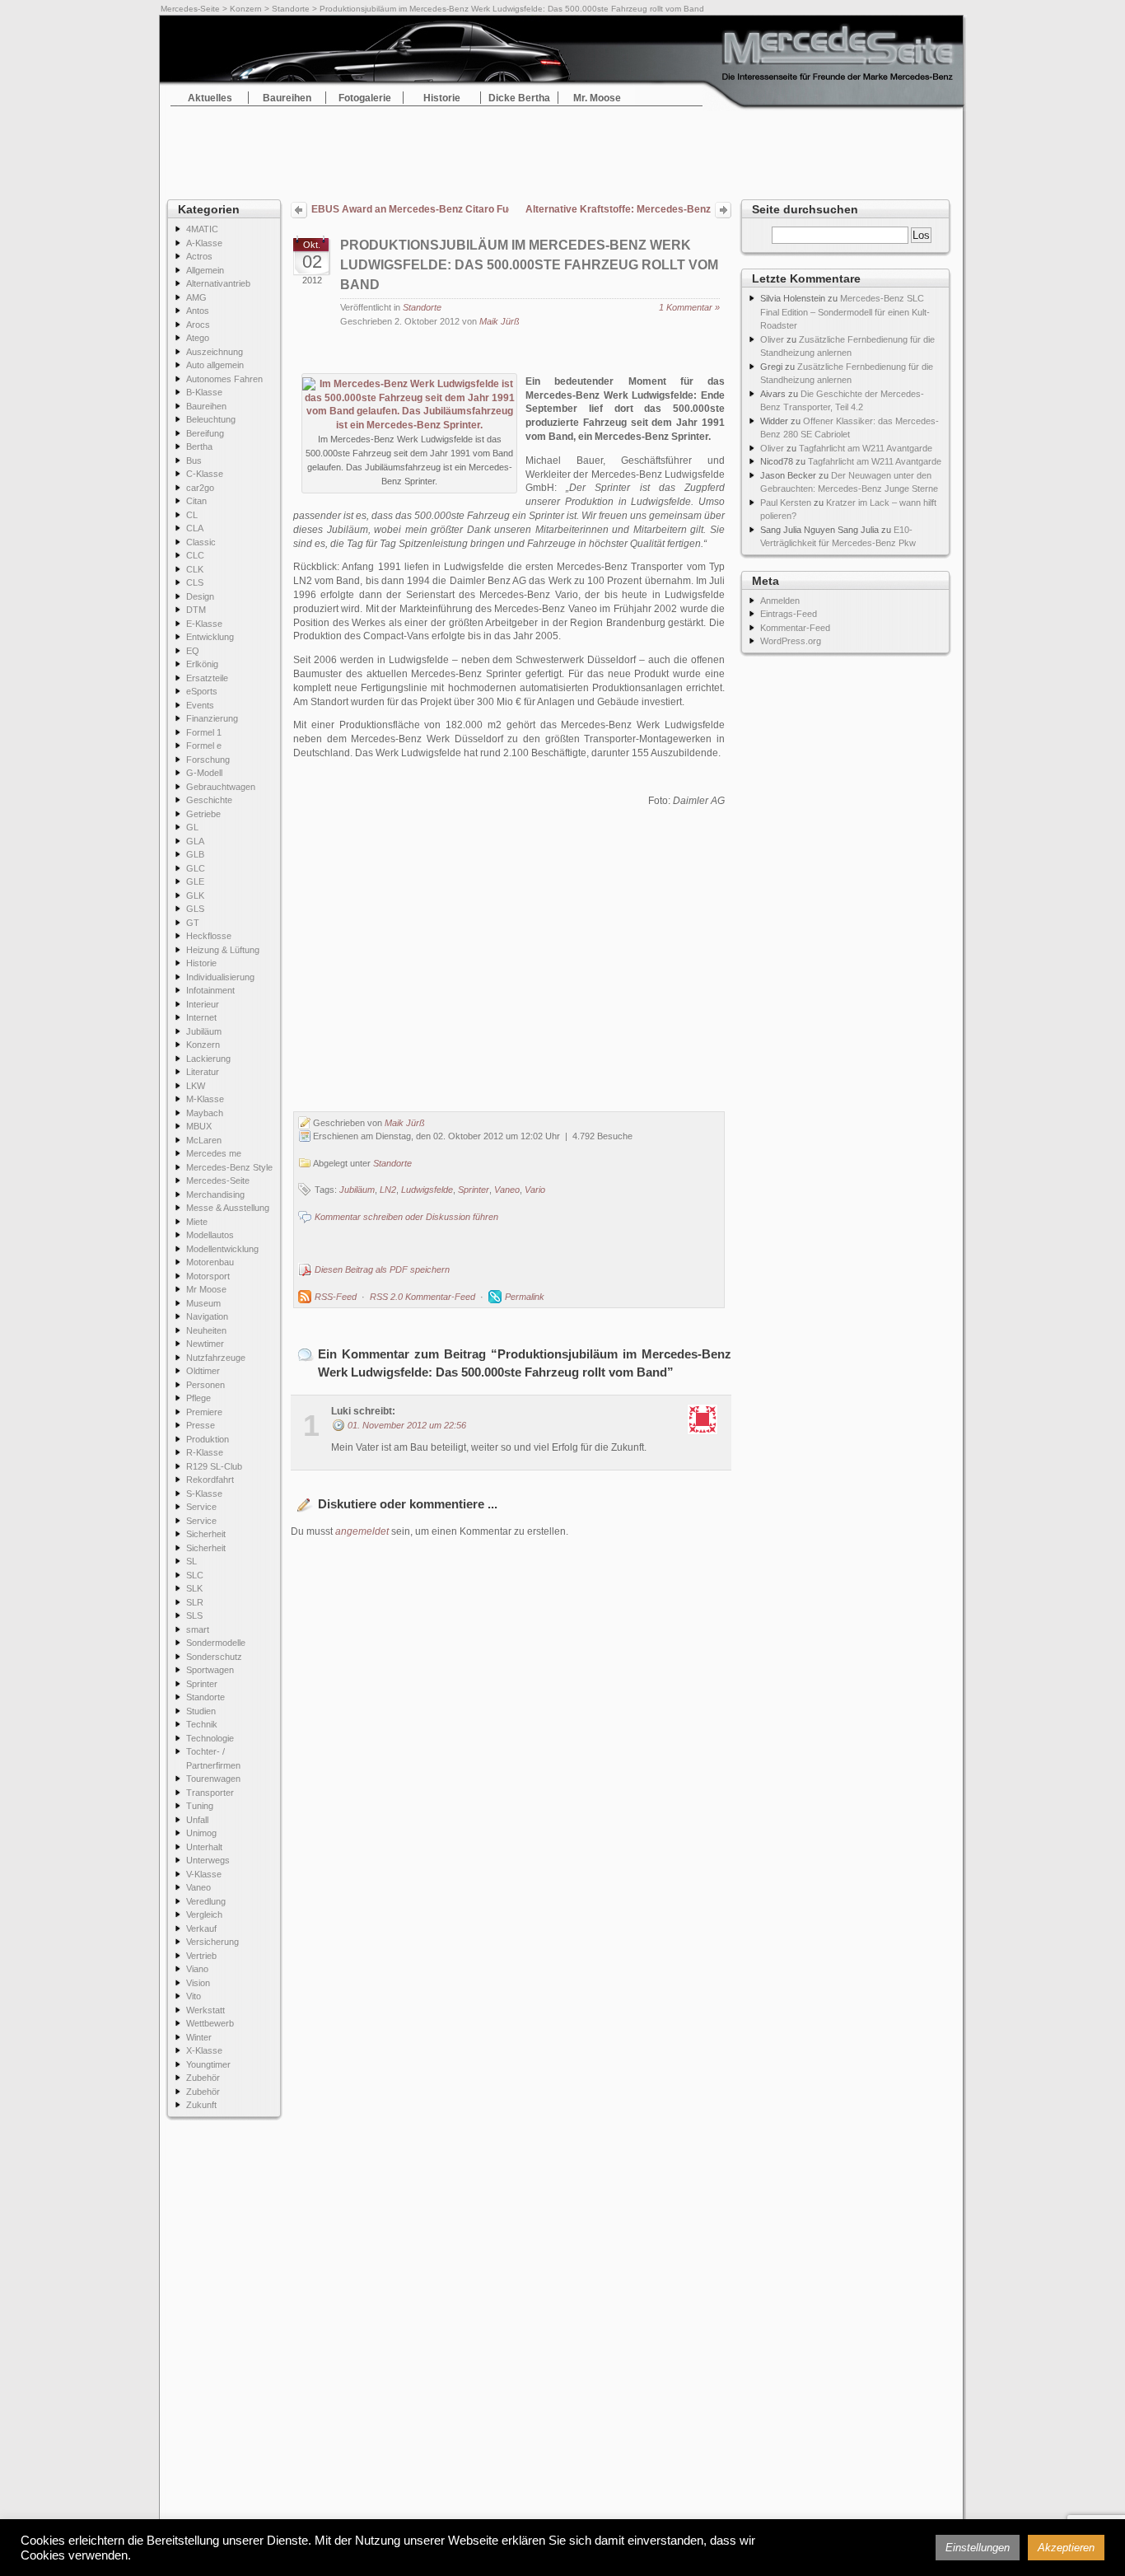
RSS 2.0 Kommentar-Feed (422, 1297)
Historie (442, 98)
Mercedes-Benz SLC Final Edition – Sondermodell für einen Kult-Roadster (845, 312)
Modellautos (210, 1235)
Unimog (201, 1833)
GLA (195, 841)
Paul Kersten (786, 503)
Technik (202, 1724)
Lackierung (208, 1059)
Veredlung (206, 1901)
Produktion (208, 1439)
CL (192, 515)
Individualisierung (220, 977)
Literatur (203, 1072)
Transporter (210, 1793)
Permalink (525, 1297)
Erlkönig (202, 664)
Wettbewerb (210, 2023)
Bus (194, 461)
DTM (196, 610)
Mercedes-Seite (190, 9)
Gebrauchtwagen (221, 787)
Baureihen (287, 98)
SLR (195, 1602)
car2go (200, 488)
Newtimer (205, 1344)
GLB (195, 854)
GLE (195, 881)
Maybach (205, 1113)
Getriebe (203, 814)
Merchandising (215, 1194)
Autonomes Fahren (224, 379)
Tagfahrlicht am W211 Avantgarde (866, 448)
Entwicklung (210, 637)
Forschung (208, 760)
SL (191, 1561)
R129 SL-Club (214, 1466)
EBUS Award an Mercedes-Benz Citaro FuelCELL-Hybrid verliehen (410, 209)
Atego (198, 338)
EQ (193, 651)
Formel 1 (204, 732)
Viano (197, 1969)
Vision (198, 1983)
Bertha (199, 446)
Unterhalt (204, 1847)
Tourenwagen (213, 1779)
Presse (201, 1425)
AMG (196, 297)
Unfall (197, 1820)
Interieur (203, 1004)
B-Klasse (204, 392)
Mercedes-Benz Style (229, 1167)
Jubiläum (204, 1031)
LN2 (388, 1190)
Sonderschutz (214, 1657)
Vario (535, 1190)
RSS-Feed (336, 1297)
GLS (195, 909)
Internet (201, 1017)
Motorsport (208, 1276)
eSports (202, 691)
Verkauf (201, 1928)
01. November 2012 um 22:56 (407, 1425)
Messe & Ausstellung (228, 1208)
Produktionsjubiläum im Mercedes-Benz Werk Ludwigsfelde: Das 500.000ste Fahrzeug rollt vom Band (529, 265)
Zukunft (201, 2105)
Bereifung (205, 433)
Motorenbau (210, 1262)
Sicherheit (206, 1534)
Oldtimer (203, 1371)
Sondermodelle (216, 1643)
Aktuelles (210, 98)
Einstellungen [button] (978, 2548)
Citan (196, 501)
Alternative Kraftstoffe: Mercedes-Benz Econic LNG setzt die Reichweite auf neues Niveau (618, 211)
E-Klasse (204, 624)
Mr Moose (206, 1289)
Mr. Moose (597, 98)
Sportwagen (210, 1670)
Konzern (246, 9)
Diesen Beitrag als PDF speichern (382, 1269)
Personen (205, 1385)
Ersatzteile (207, 678)
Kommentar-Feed (795, 628)
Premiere (204, 1412)
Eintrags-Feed (789, 614)
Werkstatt (205, 2010)
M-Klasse (205, 1099)
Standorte (291, 9)
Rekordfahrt (210, 1480)
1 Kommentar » (689, 307)
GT (193, 923)
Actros (199, 256)
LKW (196, 1086)
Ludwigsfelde (427, 1190)
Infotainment (210, 990)
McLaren (204, 1140)
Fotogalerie (365, 98)
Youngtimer (208, 2064)
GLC (196, 868)
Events (200, 705)
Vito (194, 1996)
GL (192, 827)
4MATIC (202, 229)
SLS (194, 1615)
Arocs (198, 325)
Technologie (210, 1738)
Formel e (204, 746)
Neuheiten (206, 1330)
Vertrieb (201, 1956)
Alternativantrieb (218, 283)
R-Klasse (205, 1452)
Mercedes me (214, 1153)
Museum (203, 1303)
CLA (195, 528)
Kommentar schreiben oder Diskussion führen (406, 1217)
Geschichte (209, 800)
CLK (195, 569)
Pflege (198, 1398)
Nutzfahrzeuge (216, 1358)
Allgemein (205, 270)
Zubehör (203, 2078)
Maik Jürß (499, 321)
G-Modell (204, 773)
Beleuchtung (211, 419)
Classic (201, 542)
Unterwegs (208, 1860)
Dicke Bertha (519, 98)
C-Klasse (205, 474)
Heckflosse (209, 936)
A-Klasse (204, 243)
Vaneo (198, 1887)
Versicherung (212, 1942)
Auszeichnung (215, 352)
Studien (201, 1711)
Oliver (772, 339)
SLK (194, 1588)
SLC (195, 1575)
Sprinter (202, 1684)
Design (200, 596)
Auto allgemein (215, 365)
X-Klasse (204, 2050)
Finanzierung (212, 718)
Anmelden (780, 601)
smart (198, 1629)
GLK (195, 895)
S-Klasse (204, 1494)
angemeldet (362, 1531)
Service (201, 1507)
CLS (195, 582)
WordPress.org (791, 641)
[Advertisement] (562, 148)
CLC (195, 555)
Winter (199, 2037)
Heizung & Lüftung (223, 950)
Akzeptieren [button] (1066, 2548)
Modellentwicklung (222, 1249)
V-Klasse (204, 1874)
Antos (198, 311)
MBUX (199, 1126)
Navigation (207, 1316)
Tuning (200, 1806)
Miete (197, 1222)
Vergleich (204, 1914)
